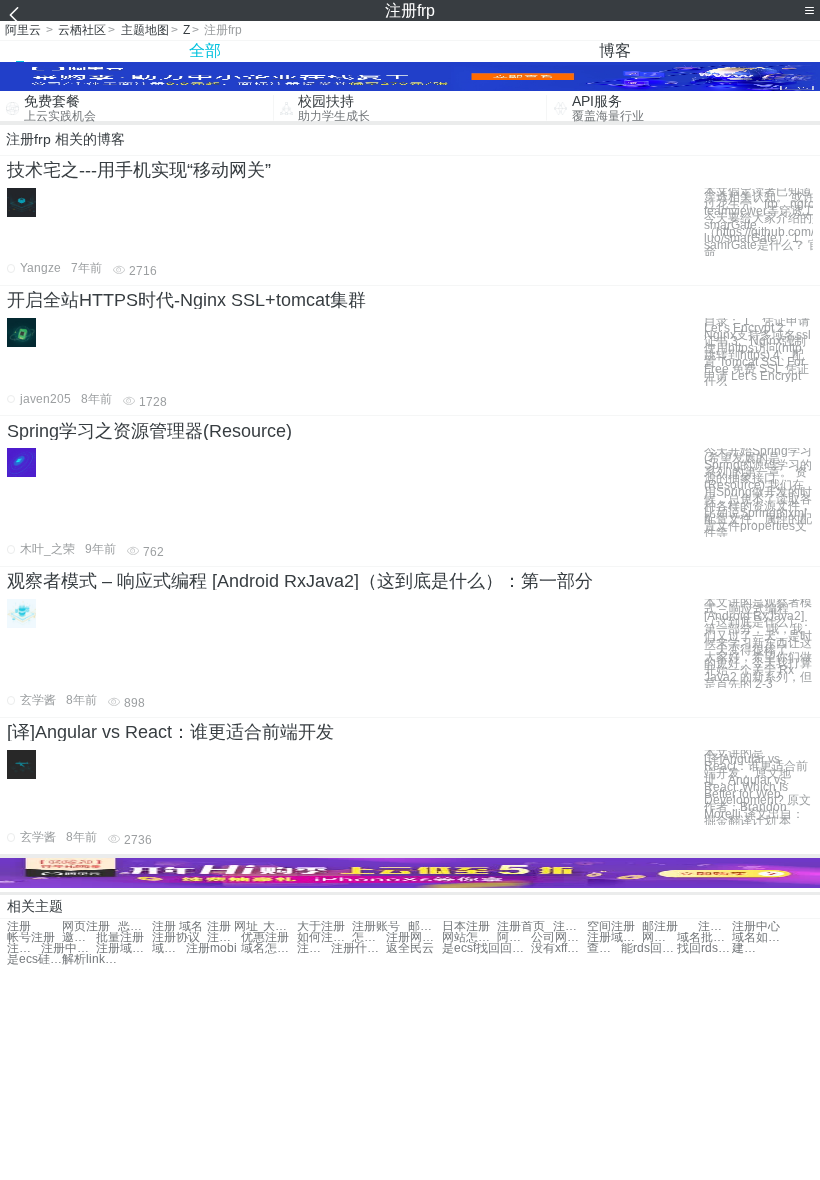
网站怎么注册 (469, 937)
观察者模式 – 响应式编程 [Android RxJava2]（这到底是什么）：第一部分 (300, 581)
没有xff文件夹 (558, 948)
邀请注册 (79, 937)
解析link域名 (89, 959)
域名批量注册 (704, 937)
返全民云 (410, 948)
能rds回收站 (648, 948)
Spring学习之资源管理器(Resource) (149, 431)
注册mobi (211, 948)
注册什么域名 (358, 948)
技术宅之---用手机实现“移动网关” (139, 170)
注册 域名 (177, 926)
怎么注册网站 (369, 937)
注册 (19, 926)
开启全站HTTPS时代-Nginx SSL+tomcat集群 (186, 300)
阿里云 (23, 30)
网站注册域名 (659, 937)
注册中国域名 (68, 948)
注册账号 (376, 926)
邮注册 (660, 926)
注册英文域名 (24, 948)
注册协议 (176, 937)
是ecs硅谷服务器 (34, 959)
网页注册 (86, 926)
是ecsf (459, 948)
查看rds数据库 (604, 948)
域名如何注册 (759, 937)
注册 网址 (232, 926)
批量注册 (120, 937)
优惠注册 (265, 937)
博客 (615, 50)
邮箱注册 (425, 926)
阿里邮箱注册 (514, 937)
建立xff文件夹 (749, 948)
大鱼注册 (280, 926)
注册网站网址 (413, 937)
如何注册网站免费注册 (324, 937)
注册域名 (570, 926)
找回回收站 (503, 948)
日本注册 (466, 926)
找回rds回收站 (704, 948)
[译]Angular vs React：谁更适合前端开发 (170, 732)
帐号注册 (31, 937)
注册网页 (715, 926)
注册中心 (756, 926)
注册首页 (521, 926)
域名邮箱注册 (169, 948)
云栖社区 (82, 30)
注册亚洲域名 (314, 948)
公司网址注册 (558, 937)
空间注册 (611, 926)
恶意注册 (135, 926)
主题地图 (145, 30)
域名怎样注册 (268, 948)
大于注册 (321, 926)
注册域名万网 (123, 948)
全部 (205, 50)
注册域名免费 (614, 937)
